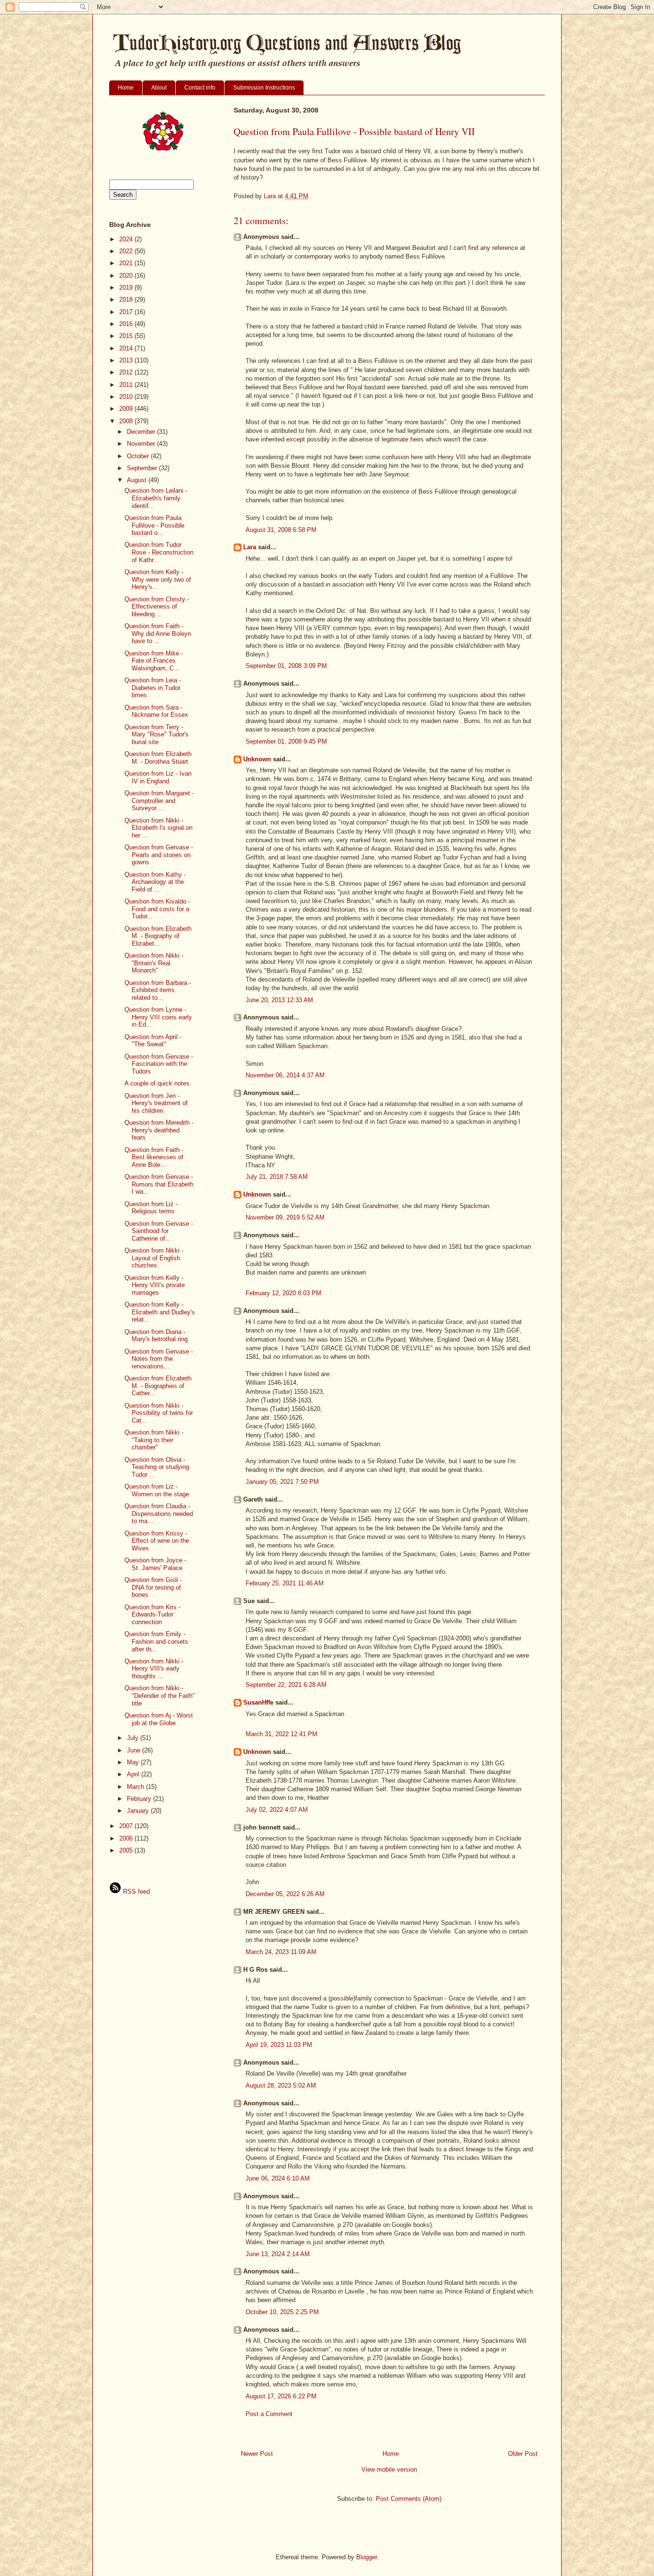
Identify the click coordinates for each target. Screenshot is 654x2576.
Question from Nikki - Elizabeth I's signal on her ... (158, 828)
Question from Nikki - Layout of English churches (154, 1258)
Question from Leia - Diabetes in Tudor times (153, 688)
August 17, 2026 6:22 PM (281, 2396)
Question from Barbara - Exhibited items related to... (158, 990)
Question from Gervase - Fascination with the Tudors (159, 1064)
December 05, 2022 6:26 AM (285, 1894)
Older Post (523, 2454)
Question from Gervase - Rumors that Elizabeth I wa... (159, 1184)
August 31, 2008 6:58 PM (281, 530)
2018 (127, 299)
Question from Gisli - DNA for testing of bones (153, 1587)
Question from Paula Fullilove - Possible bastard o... (154, 525)
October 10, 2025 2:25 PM (282, 2312)
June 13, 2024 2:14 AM (278, 2254)
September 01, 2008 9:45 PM (286, 741)
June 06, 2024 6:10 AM (278, 2178)
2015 (127, 336)
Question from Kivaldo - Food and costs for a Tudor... (157, 909)
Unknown (257, 759)
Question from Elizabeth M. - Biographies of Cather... (158, 1386)
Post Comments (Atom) (409, 2499)
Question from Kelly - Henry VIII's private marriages (155, 1285)
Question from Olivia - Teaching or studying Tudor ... (157, 1467)
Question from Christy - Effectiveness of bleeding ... (157, 607)
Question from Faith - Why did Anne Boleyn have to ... (158, 633)
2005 (127, 1850)
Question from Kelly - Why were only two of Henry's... (158, 579)
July (134, 1738)
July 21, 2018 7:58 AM (277, 1177)
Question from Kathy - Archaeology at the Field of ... (155, 882)
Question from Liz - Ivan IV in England (158, 777)
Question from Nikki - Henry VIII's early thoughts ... (154, 1669)
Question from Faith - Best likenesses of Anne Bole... (154, 1157)
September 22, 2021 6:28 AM (286, 1685)
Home (126, 88)
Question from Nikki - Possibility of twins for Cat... (159, 1413)
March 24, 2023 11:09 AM (281, 1952)
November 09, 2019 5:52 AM (285, 1217)
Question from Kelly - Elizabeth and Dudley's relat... (160, 1312)
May (134, 1762)
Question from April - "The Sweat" (153, 1041)
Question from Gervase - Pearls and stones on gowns (159, 855)
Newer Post (257, 2454)
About (159, 88)
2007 (127, 1826)
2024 (127, 239)
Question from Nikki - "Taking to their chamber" (154, 1440)
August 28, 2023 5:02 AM (281, 2085)
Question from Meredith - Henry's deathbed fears (159, 1130)
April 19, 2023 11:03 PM (279, 2045)
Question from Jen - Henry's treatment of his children (156, 1103)
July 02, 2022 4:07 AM (277, 1810)
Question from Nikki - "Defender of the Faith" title (160, 1695)
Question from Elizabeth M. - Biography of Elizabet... (158, 936)
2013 (127, 360)
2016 (127, 324)
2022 (127, 251)
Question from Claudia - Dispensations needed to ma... (159, 1514)
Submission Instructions (264, 88)
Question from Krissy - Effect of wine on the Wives (157, 1541)
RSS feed (135, 1892)
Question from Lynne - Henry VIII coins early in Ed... (158, 1017)
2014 (127, 348)
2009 (127, 409)
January (139, 1811)
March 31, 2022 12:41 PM (282, 1734)
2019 (127, 288)
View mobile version (389, 2469)
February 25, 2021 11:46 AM (285, 1583)
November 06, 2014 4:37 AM (285, 1075)
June (135, 1750)
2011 (127, 385)
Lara (250, 547)
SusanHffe (258, 1702)
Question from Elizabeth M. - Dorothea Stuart (158, 758)
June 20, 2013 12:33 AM (279, 1000)
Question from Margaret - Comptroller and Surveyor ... (159, 801)
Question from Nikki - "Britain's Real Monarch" (154, 963)
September (143, 468)
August (138, 480)
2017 (127, 312)
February (140, 1799)
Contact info (200, 88)
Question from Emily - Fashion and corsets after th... (156, 1641)
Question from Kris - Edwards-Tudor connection (152, 1615)
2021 (127, 263)
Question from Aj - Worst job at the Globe (159, 1719)
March (136, 1787)
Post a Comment (269, 2414)
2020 (127, 276)
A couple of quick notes (157, 1083)
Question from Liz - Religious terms (151, 1208)
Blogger (366, 2557)
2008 (127, 421)
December (142, 432)
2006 (127, 1838)
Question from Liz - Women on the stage (157, 1490)
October (139, 456)
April (134, 1774)
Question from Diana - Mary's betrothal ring (156, 1336)
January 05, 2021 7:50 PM (282, 1482)
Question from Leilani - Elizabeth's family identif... (156, 498)
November (142, 444)
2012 (127, 372)
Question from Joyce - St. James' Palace (155, 1564)
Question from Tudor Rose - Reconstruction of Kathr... (159, 552)
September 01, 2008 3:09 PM (286, 666)
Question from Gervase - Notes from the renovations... (159, 1359)
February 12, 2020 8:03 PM (283, 1293)
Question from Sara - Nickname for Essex (156, 711)
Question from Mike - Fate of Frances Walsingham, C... (154, 661)
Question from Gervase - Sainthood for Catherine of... (159, 1231)
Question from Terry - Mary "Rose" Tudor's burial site (157, 734)
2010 (127, 397)
